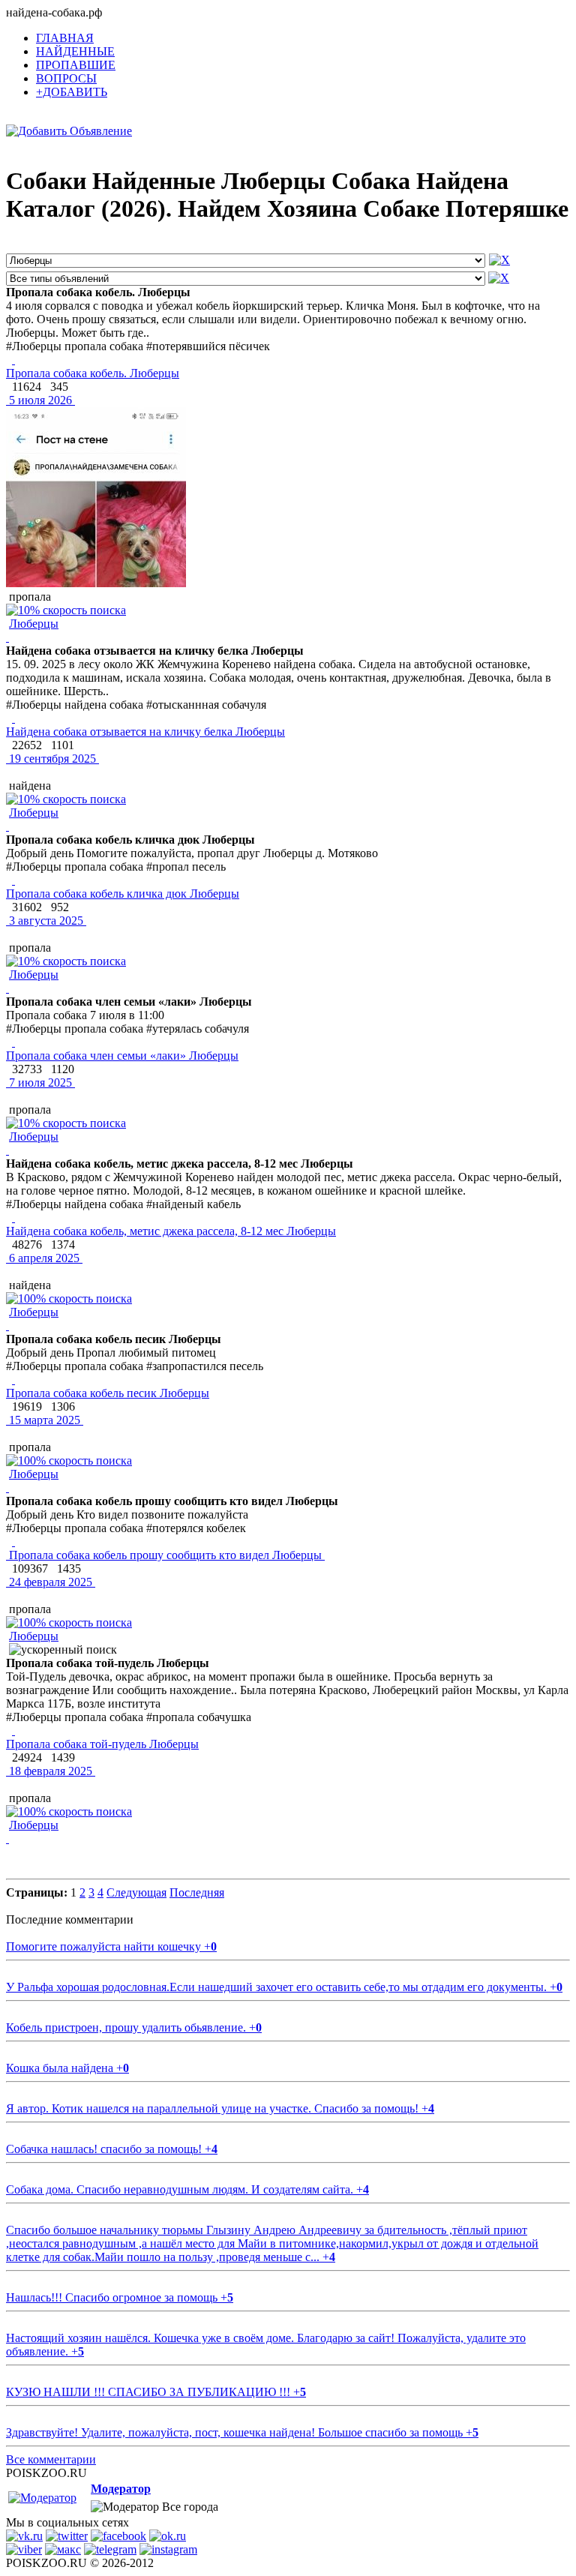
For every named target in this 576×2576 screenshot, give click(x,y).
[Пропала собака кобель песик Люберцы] (13, 1379)
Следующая (136, 1892)
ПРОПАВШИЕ (76, 65)
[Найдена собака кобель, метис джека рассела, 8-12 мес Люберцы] (13, 1218)
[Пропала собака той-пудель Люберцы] (13, 1730)
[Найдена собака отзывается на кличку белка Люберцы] (13, 718)
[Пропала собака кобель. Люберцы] (13, 360)
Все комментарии (51, 2459)
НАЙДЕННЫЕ (75, 51)
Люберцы (34, 624)
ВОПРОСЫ (66, 78)
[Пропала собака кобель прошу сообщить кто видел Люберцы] (13, 1541)
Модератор (121, 2489)
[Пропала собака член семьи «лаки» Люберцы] (13, 1042)
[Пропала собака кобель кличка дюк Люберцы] (13, 880)
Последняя (197, 1892)
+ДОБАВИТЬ (72, 92)
